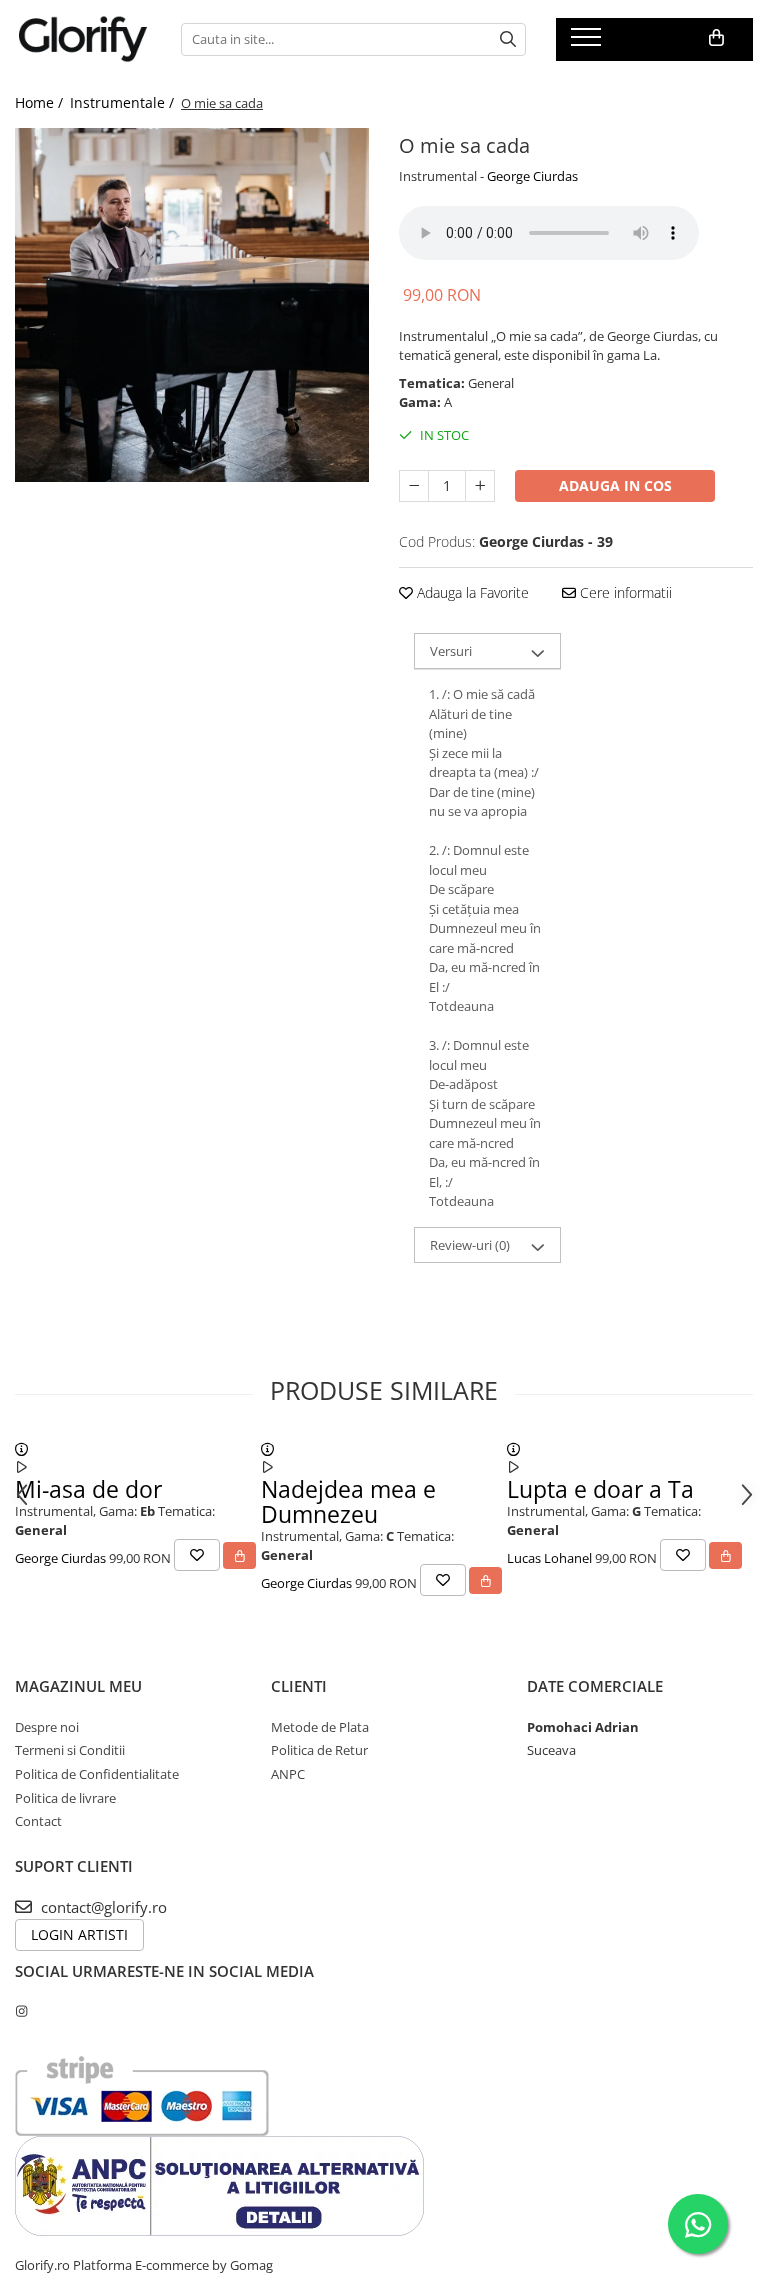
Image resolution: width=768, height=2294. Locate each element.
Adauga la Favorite (471, 592)
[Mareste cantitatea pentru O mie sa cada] (480, 486)
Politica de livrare (65, 1798)
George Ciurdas (532, 176)
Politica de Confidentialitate (97, 1774)
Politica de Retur (319, 1750)
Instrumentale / (124, 102)
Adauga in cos (615, 485)
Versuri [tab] (451, 651)
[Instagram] (21, 2011)
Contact (38, 1821)
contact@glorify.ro (102, 1907)
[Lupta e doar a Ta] (513, 1449)
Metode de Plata (320, 1727)
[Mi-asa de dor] (21, 1449)
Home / (41, 102)
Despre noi (47, 1727)
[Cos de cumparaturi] (716, 38)
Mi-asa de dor (88, 1489)
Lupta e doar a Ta (600, 1489)
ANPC (288, 1774)
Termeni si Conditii (70, 1750)
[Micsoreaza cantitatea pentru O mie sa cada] (414, 486)
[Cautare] (508, 39)
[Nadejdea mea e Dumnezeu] (267, 1449)
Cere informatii (624, 592)
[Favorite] (197, 1555)
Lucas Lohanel (549, 1559)
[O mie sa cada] (192, 305)
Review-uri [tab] (470, 1245)
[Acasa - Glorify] (83, 39)
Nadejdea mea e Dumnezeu (348, 1501)
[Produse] (588, 43)
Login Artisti (79, 1934)
